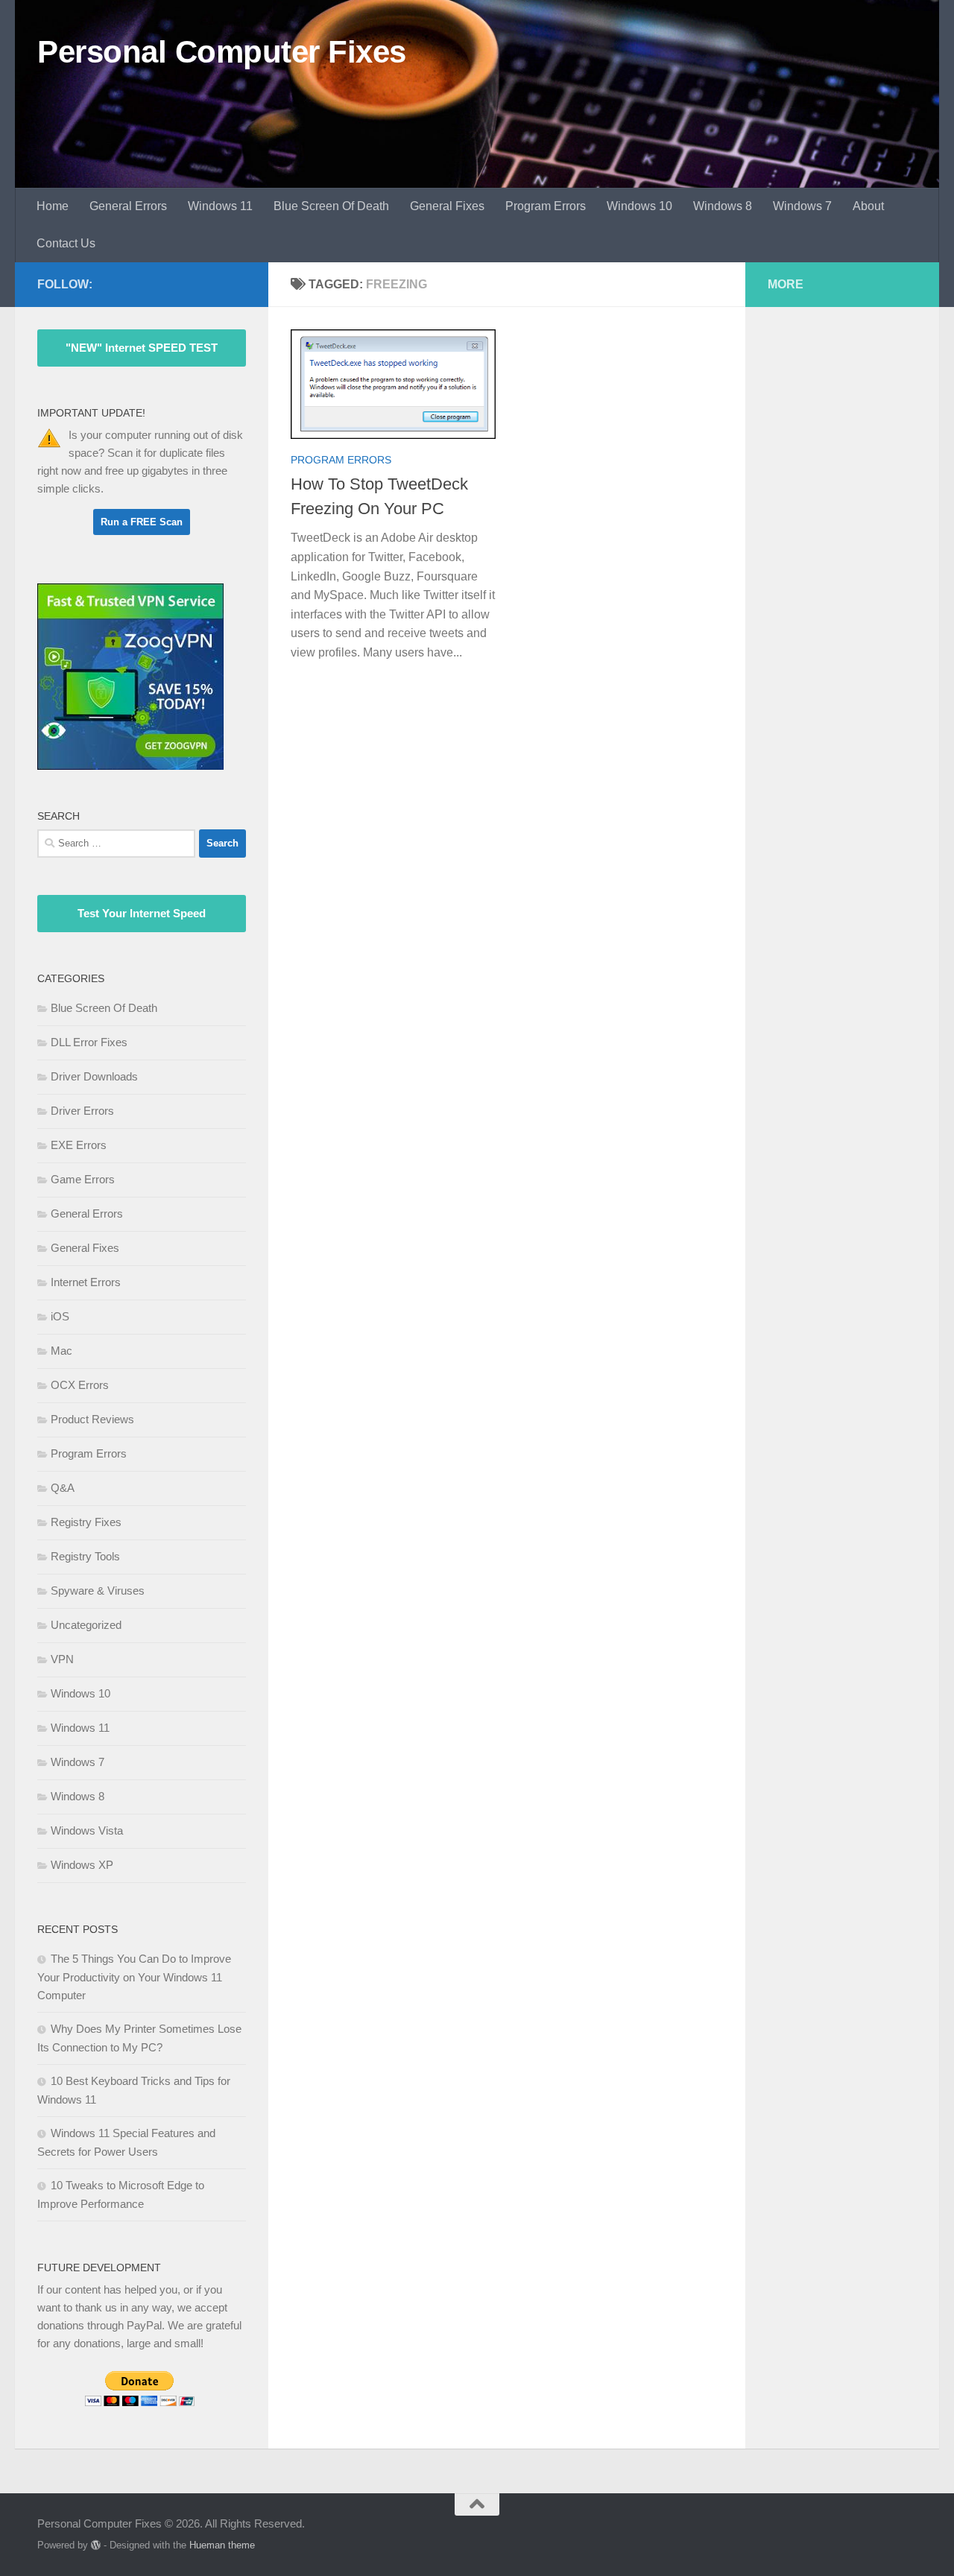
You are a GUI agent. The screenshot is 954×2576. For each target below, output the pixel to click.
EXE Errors (79, 1145)
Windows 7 (802, 206)
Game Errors (83, 1179)
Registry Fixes (86, 1522)
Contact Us (66, 243)
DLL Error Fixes (89, 1042)
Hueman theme (222, 2545)
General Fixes (447, 206)
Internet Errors (86, 1282)
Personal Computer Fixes (222, 52)
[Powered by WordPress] (96, 2545)
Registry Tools (85, 1556)
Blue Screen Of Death (331, 206)
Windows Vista (87, 1830)
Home (53, 206)
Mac (61, 1351)
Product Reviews (92, 1419)
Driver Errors (82, 1111)
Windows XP (82, 1865)
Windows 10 (639, 206)
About (868, 206)
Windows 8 (723, 206)
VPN (62, 1659)
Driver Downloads (94, 1076)
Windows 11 (220, 206)
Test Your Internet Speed (142, 913)
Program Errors (546, 206)
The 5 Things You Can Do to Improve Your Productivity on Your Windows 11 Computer (134, 1977)
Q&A (63, 1488)
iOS (60, 1316)
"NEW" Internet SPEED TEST (142, 348)
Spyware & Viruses (98, 1591)
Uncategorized (86, 1625)
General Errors (128, 206)
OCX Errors (80, 1385)
